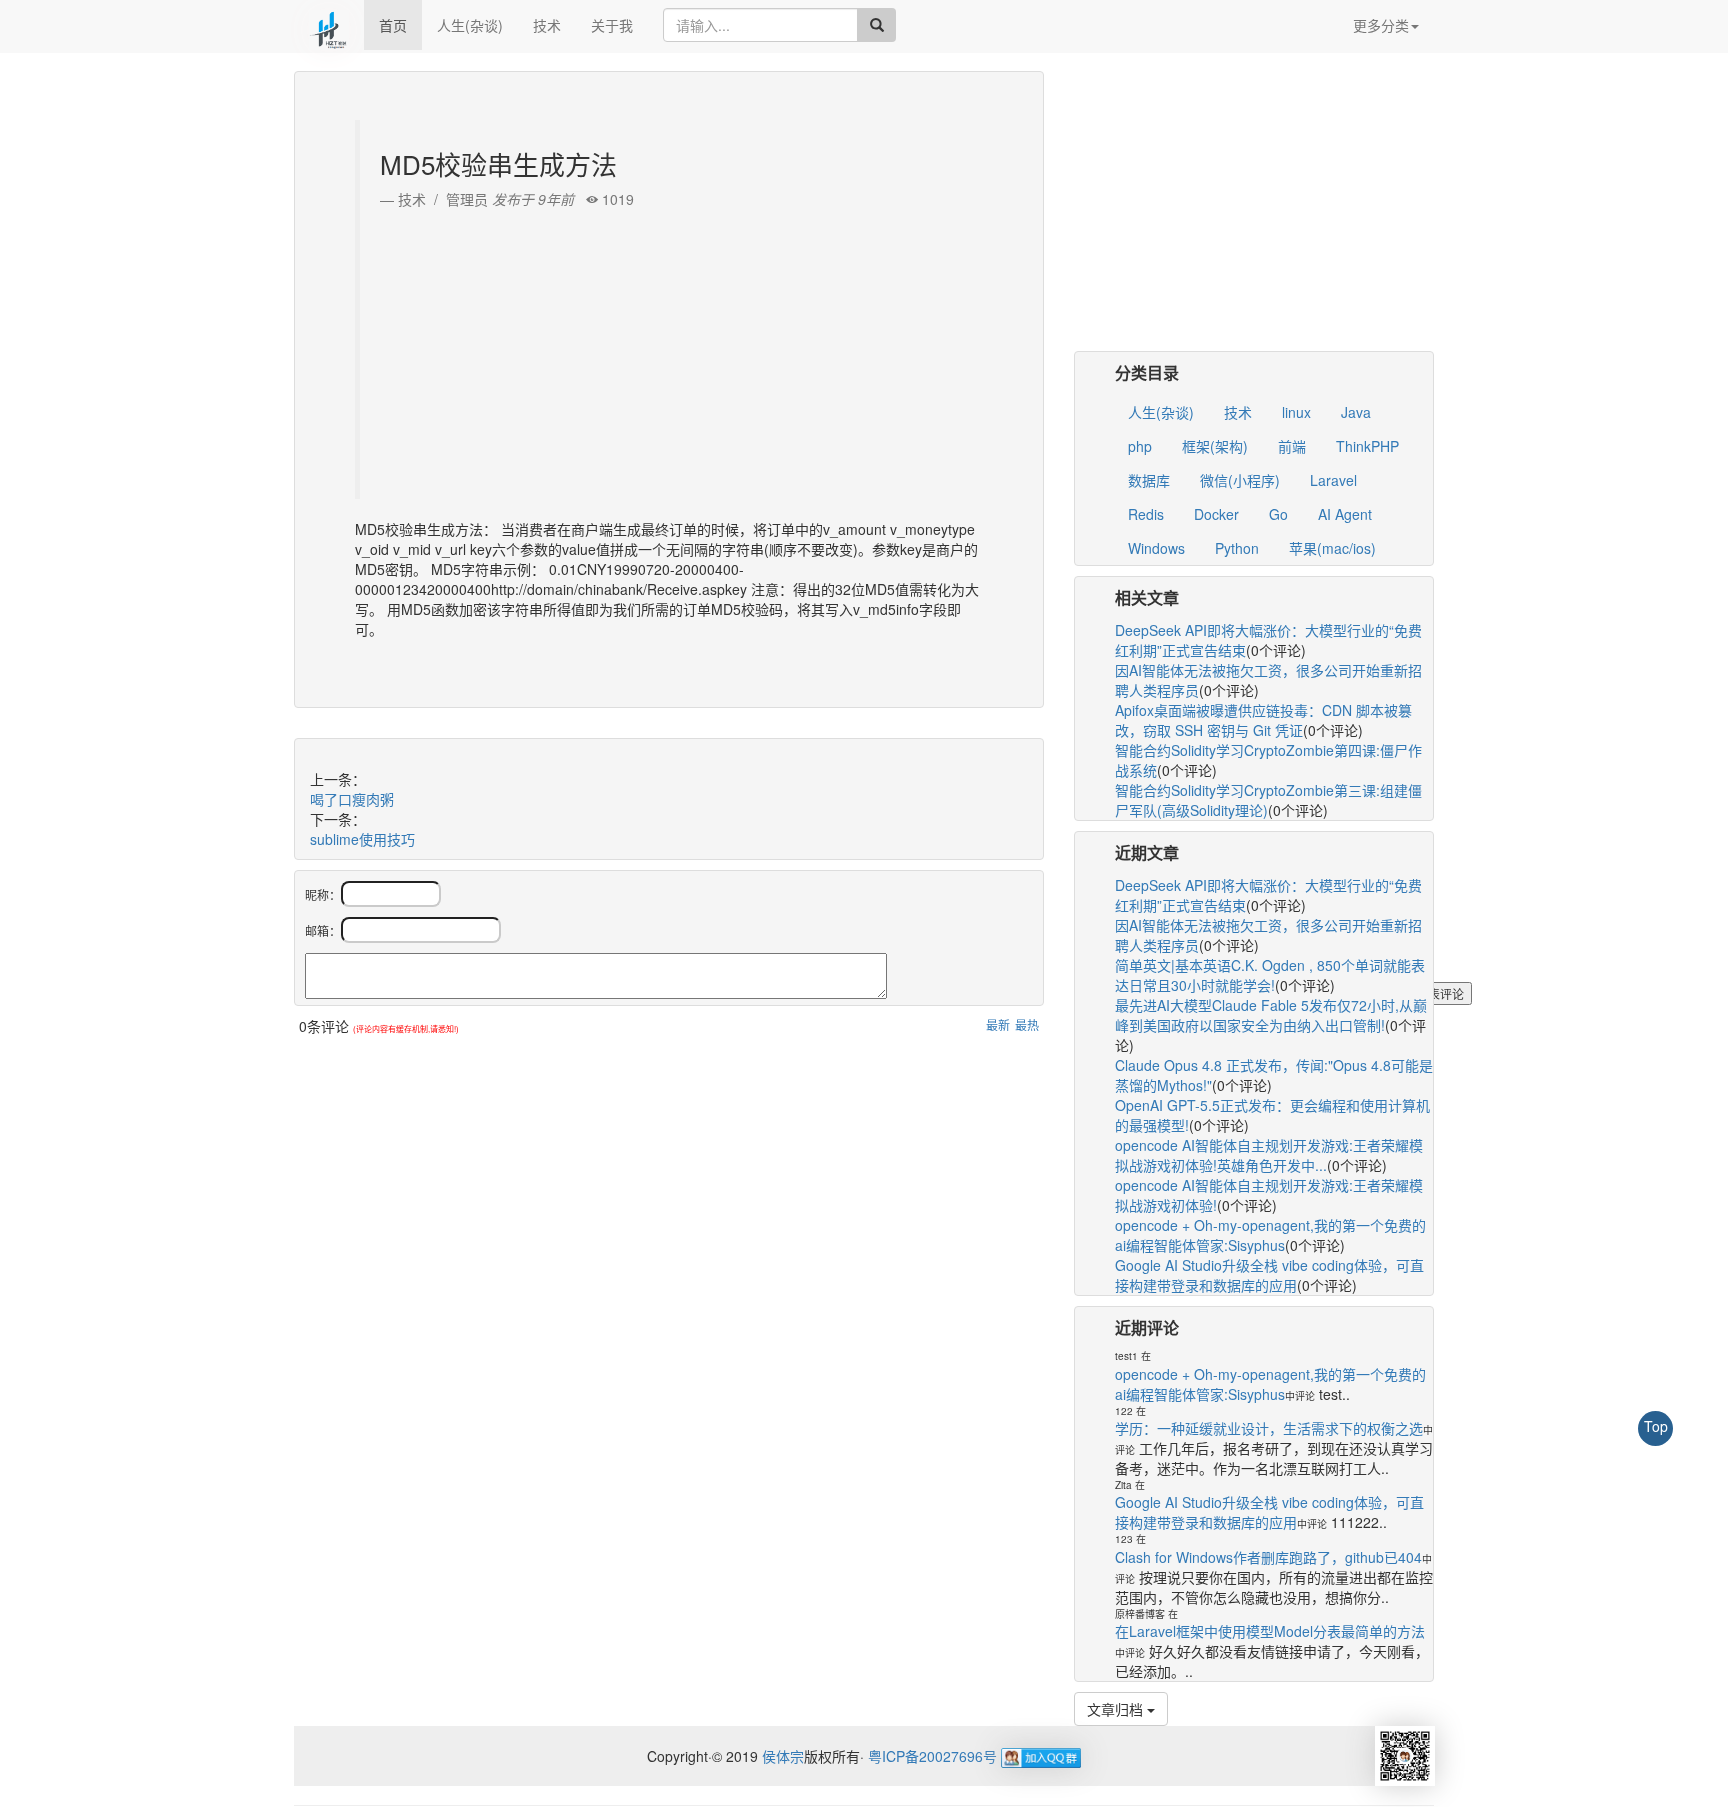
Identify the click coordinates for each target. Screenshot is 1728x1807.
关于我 (612, 25)
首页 (393, 25)
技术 (547, 25)
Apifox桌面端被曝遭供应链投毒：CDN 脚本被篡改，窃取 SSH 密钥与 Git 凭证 (1263, 720)
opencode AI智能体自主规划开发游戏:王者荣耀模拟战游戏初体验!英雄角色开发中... (1269, 1155)
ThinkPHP (1367, 446)
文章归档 (1117, 1709)
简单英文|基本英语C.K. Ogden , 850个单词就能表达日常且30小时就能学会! (1270, 975)
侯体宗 (781, 1756)
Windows (1156, 548)
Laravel (1333, 480)
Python (1237, 548)
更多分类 (1381, 25)
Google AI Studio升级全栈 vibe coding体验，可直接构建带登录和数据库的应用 (1269, 1275)
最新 (998, 1024)
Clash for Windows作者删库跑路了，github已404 (1268, 1557)
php (1140, 446)
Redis (1146, 514)
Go (1278, 514)
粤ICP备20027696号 (932, 1756)
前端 (1292, 446)
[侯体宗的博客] (329, 25)
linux (1296, 412)
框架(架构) (1215, 446)
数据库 (1149, 480)
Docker (1216, 514)
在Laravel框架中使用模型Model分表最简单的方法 (1270, 1631)
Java (1356, 412)
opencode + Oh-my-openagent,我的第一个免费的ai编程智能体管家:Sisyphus (1270, 1235)
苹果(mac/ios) (1332, 548)
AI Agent (1345, 514)
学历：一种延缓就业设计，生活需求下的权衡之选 (1269, 1428)
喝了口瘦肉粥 (352, 799)
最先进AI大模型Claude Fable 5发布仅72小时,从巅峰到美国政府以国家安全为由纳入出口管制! (1271, 1015)
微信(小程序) (1240, 480)
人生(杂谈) (470, 25)
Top (1656, 1426)
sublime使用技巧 (362, 839)
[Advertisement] (671, 349)
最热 (1027, 1024)
